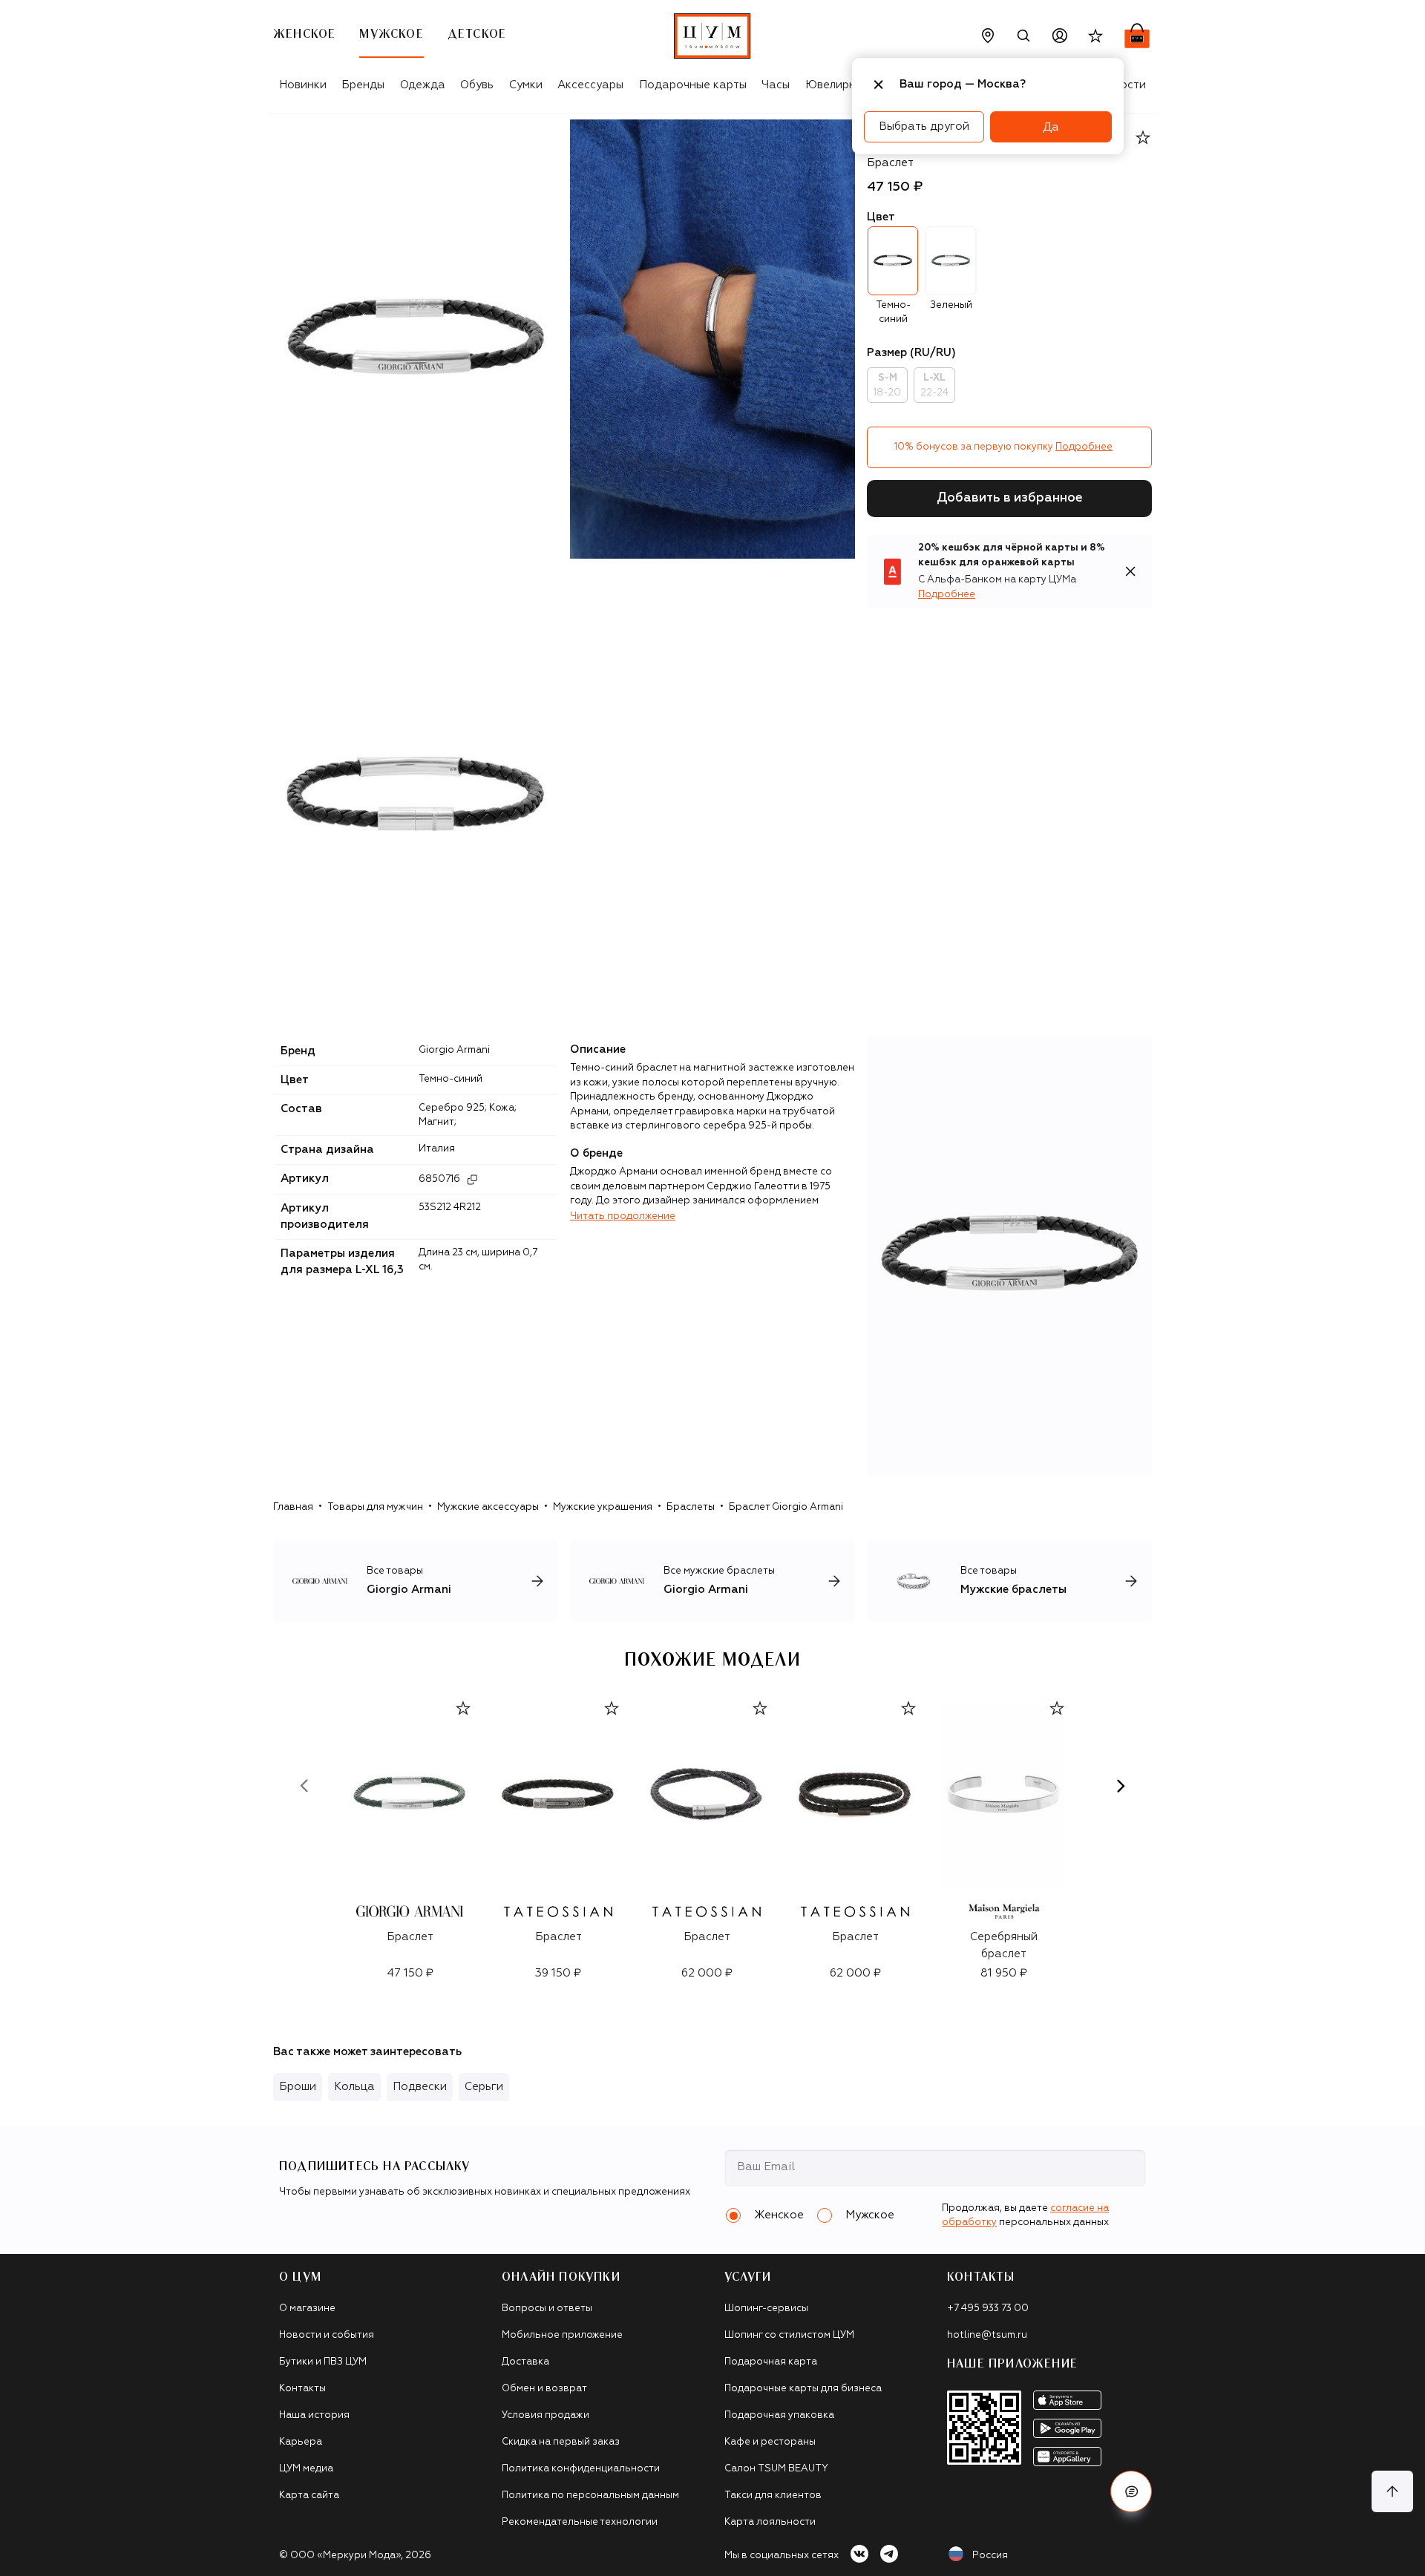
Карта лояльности (770, 2522)
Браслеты (691, 1507)
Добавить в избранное (1010, 498)
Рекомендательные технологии (580, 2522)
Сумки (526, 85)
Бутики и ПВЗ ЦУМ (323, 2362)
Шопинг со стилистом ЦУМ (789, 2335)
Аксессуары (590, 85)
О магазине (307, 2309)
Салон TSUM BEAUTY (776, 2469)
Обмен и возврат (544, 2389)
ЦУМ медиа (306, 2469)
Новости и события (327, 2335)
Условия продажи (546, 2415)
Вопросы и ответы (547, 2309)
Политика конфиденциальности (581, 2469)
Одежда (423, 85)
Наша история (314, 2415)
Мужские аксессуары (488, 1507)
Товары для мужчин (375, 1507)
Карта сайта (309, 2495)
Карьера (301, 2442)
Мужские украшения (603, 1507)
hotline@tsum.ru (987, 2335)
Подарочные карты (693, 85)
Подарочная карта (771, 2362)
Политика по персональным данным (590, 2495)
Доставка (525, 2362)
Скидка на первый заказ (561, 2442)
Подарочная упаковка (779, 2415)
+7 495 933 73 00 (988, 2309)
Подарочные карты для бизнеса (803, 2389)
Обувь (477, 85)
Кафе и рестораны (770, 2442)
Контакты (302, 2389)
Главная (293, 1507)
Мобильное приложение (562, 2335)
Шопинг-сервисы (766, 2309)
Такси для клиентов (773, 2495)
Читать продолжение (623, 1216)
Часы (776, 85)
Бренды (363, 85)
